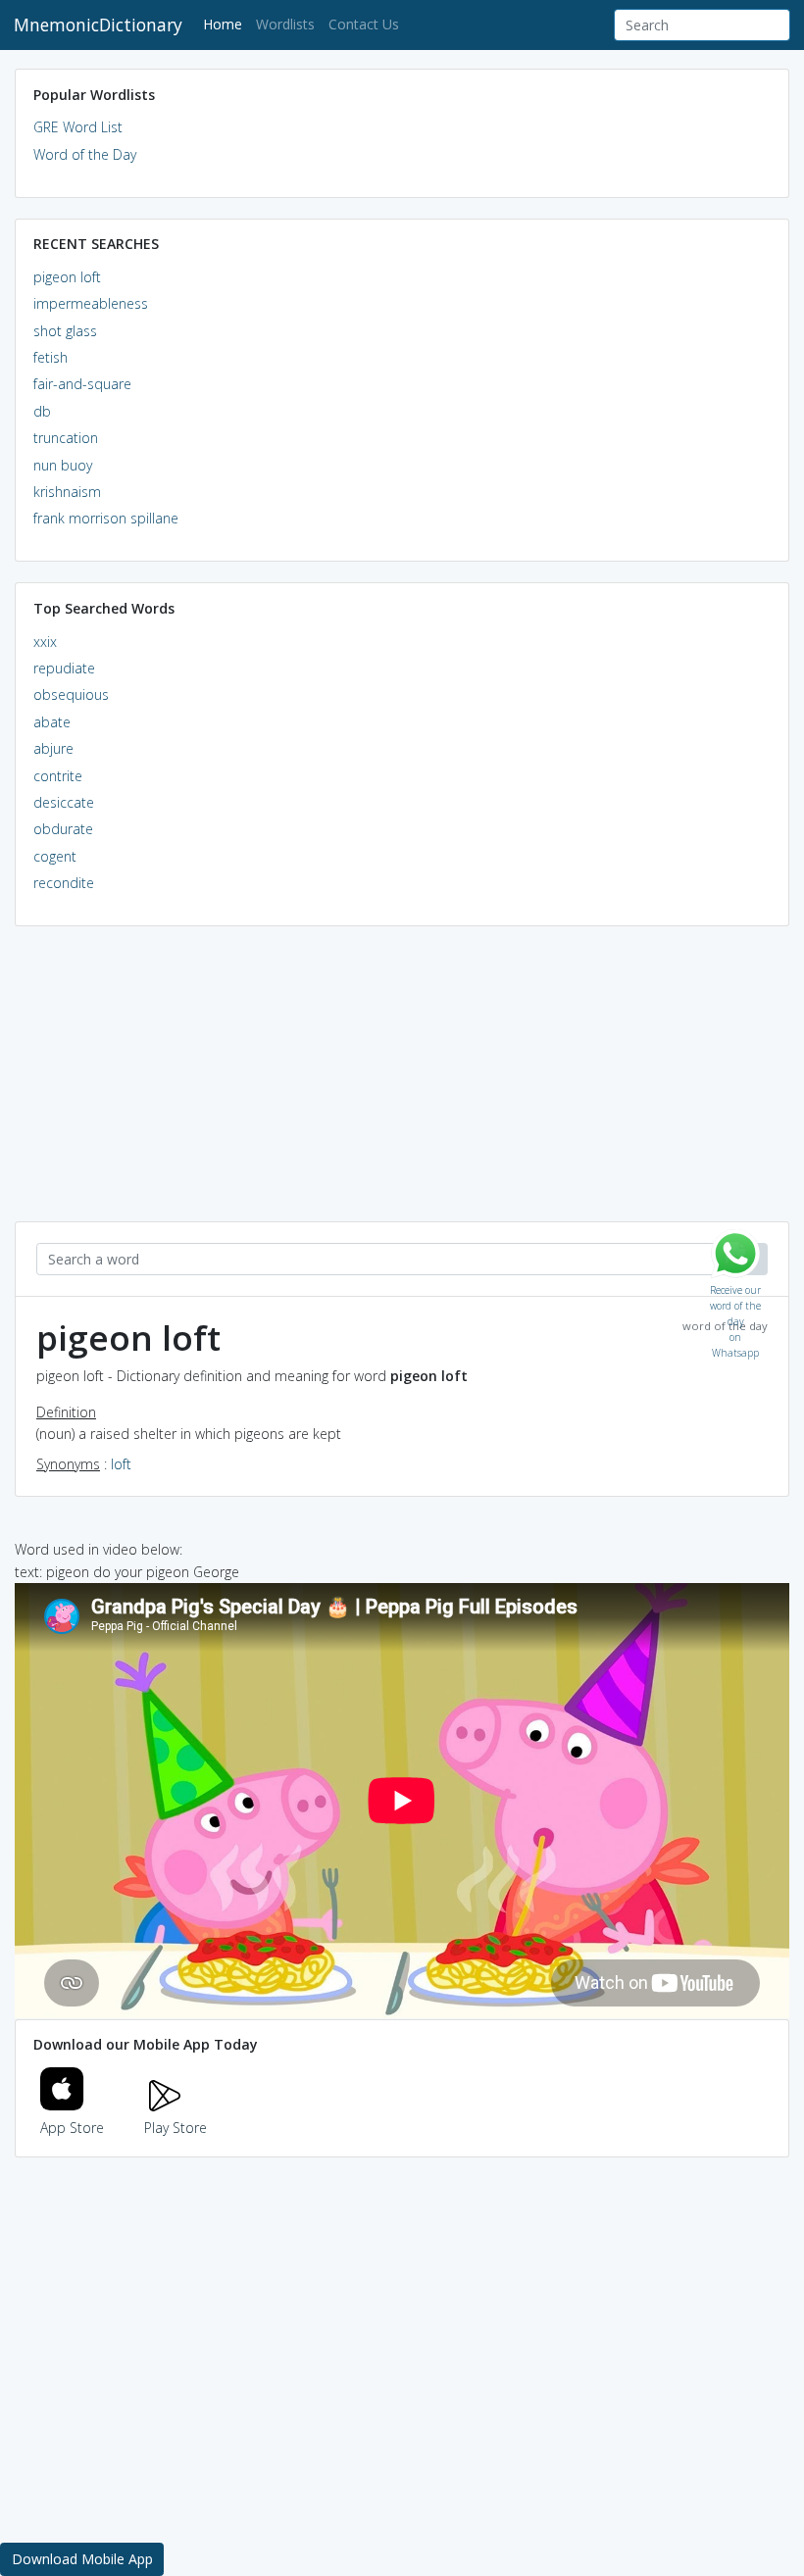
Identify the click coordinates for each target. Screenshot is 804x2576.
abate (52, 722)
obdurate (63, 829)
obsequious (71, 694)
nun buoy (63, 465)
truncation (66, 438)
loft (121, 1464)
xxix (45, 642)
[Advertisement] (402, 1084)
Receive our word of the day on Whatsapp (735, 1286)
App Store (72, 2128)
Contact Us (364, 24)
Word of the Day (85, 154)
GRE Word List (78, 127)
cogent (55, 856)
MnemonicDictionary (98, 25)
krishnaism (67, 492)
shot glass (65, 331)
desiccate (64, 802)
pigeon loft (67, 277)
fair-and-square (82, 384)
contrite (58, 776)
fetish (50, 357)
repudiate (64, 668)
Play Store (176, 2128)
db (42, 411)
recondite (64, 883)
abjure (53, 748)
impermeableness (91, 303)
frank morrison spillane (106, 518)
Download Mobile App (82, 2559)
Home (226, 24)
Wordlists (285, 24)
